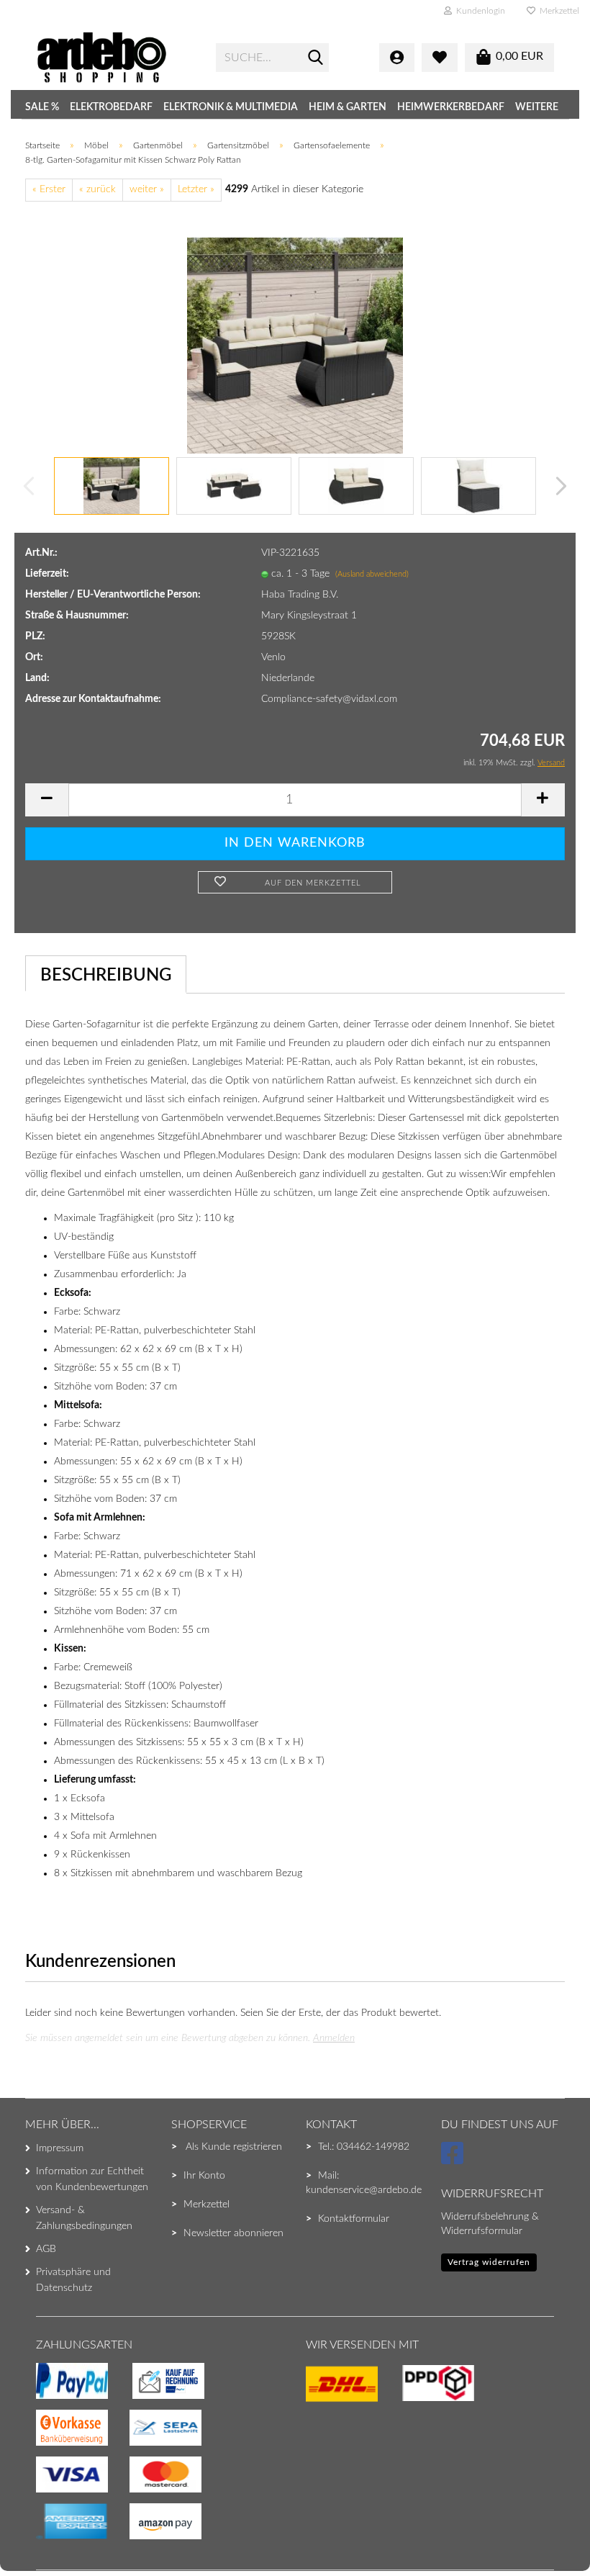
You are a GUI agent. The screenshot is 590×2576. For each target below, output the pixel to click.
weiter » (147, 189)
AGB (46, 2249)
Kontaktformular (354, 2219)
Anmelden (334, 2038)
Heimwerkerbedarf (451, 107)
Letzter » (196, 189)
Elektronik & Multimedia (231, 107)
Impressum (60, 2148)
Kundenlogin (478, 11)
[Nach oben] (40, 2536)
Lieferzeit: (47, 574)
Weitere (537, 107)
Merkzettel (557, 11)
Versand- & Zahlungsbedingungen (84, 2218)
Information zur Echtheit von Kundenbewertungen (92, 2179)
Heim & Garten (348, 107)
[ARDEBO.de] (115, 58)
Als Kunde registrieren (234, 2147)
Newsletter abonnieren (233, 2233)
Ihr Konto (204, 2176)
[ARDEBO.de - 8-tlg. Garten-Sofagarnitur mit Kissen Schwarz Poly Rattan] (295, 345)
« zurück (97, 189)
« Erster (49, 189)
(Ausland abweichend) (372, 574)
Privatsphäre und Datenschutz (73, 2280)
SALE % (42, 107)
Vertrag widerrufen (489, 2262)
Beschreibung (106, 976)
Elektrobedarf (111, 107)
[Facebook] (454, 2160)
